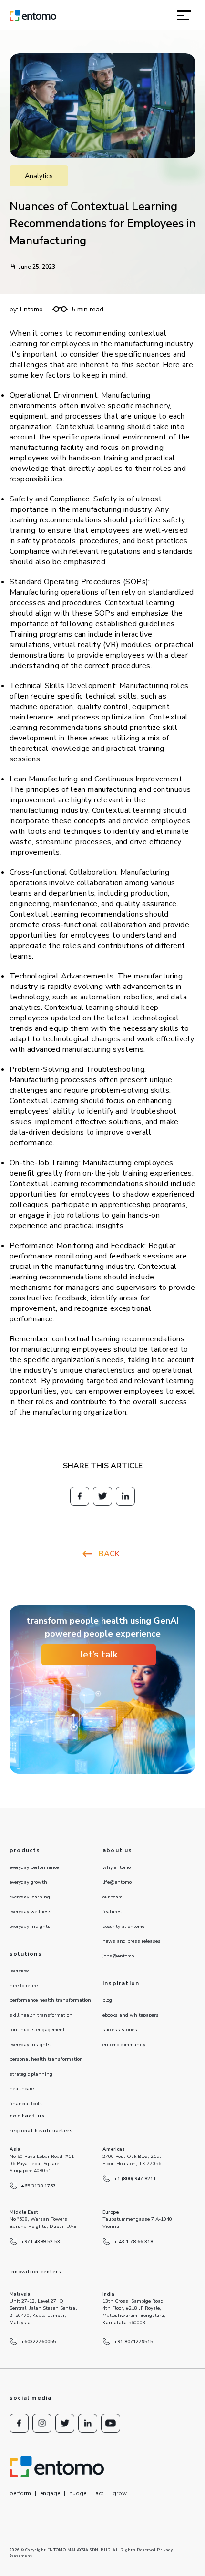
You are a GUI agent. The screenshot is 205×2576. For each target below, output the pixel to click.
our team (113, 1897)
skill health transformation (41, 2015)
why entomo (117, 1867)
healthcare (22, 2089)
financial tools (26, 2104)
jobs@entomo (118, 1956)
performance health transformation (50, 2000)
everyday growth (28, 1882)
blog (107, 2000)
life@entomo (117, 1882)
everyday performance (34, 1867)
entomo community (124, 2045)
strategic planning (31, 2074)
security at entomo (123, 1927)
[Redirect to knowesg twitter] (102, 1496)
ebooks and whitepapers (131, 2015)
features (112, 1912)
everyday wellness (31, 1912)
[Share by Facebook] (80, 1496)
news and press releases (132, 1941)
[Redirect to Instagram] (42, 2423)
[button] (184, 15)
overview (19, 1971)
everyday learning (30, 1897)
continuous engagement (37, 2030)
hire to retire (24, 1986)
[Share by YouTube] (111, 2423)
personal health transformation (46, 2059)
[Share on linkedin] (125, 1496)
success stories (120, 2030)
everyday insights (30, 1927)
